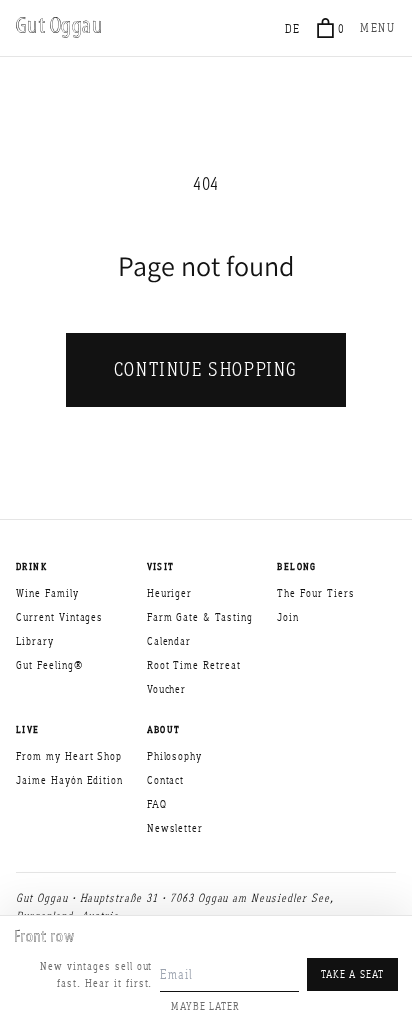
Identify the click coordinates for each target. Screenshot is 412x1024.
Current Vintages (59, 617)
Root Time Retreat (194, 665)
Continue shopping (206, 369)
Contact (166, 780)
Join (288, 617)
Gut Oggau (59, 28)
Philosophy (175, 756)
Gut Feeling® (49, 665)
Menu (378, 27)
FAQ (157, 804)
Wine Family (47, 593)
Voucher (167, 689)
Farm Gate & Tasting (200, 617)
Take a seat (352, 974)
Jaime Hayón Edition (69, 780)
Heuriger (170, 593)
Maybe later (205, 1006)
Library (35, 641)
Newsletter (175, 828)
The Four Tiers (315, 593)
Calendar (169, 641)
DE (293, 28)
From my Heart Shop (69, 756)
